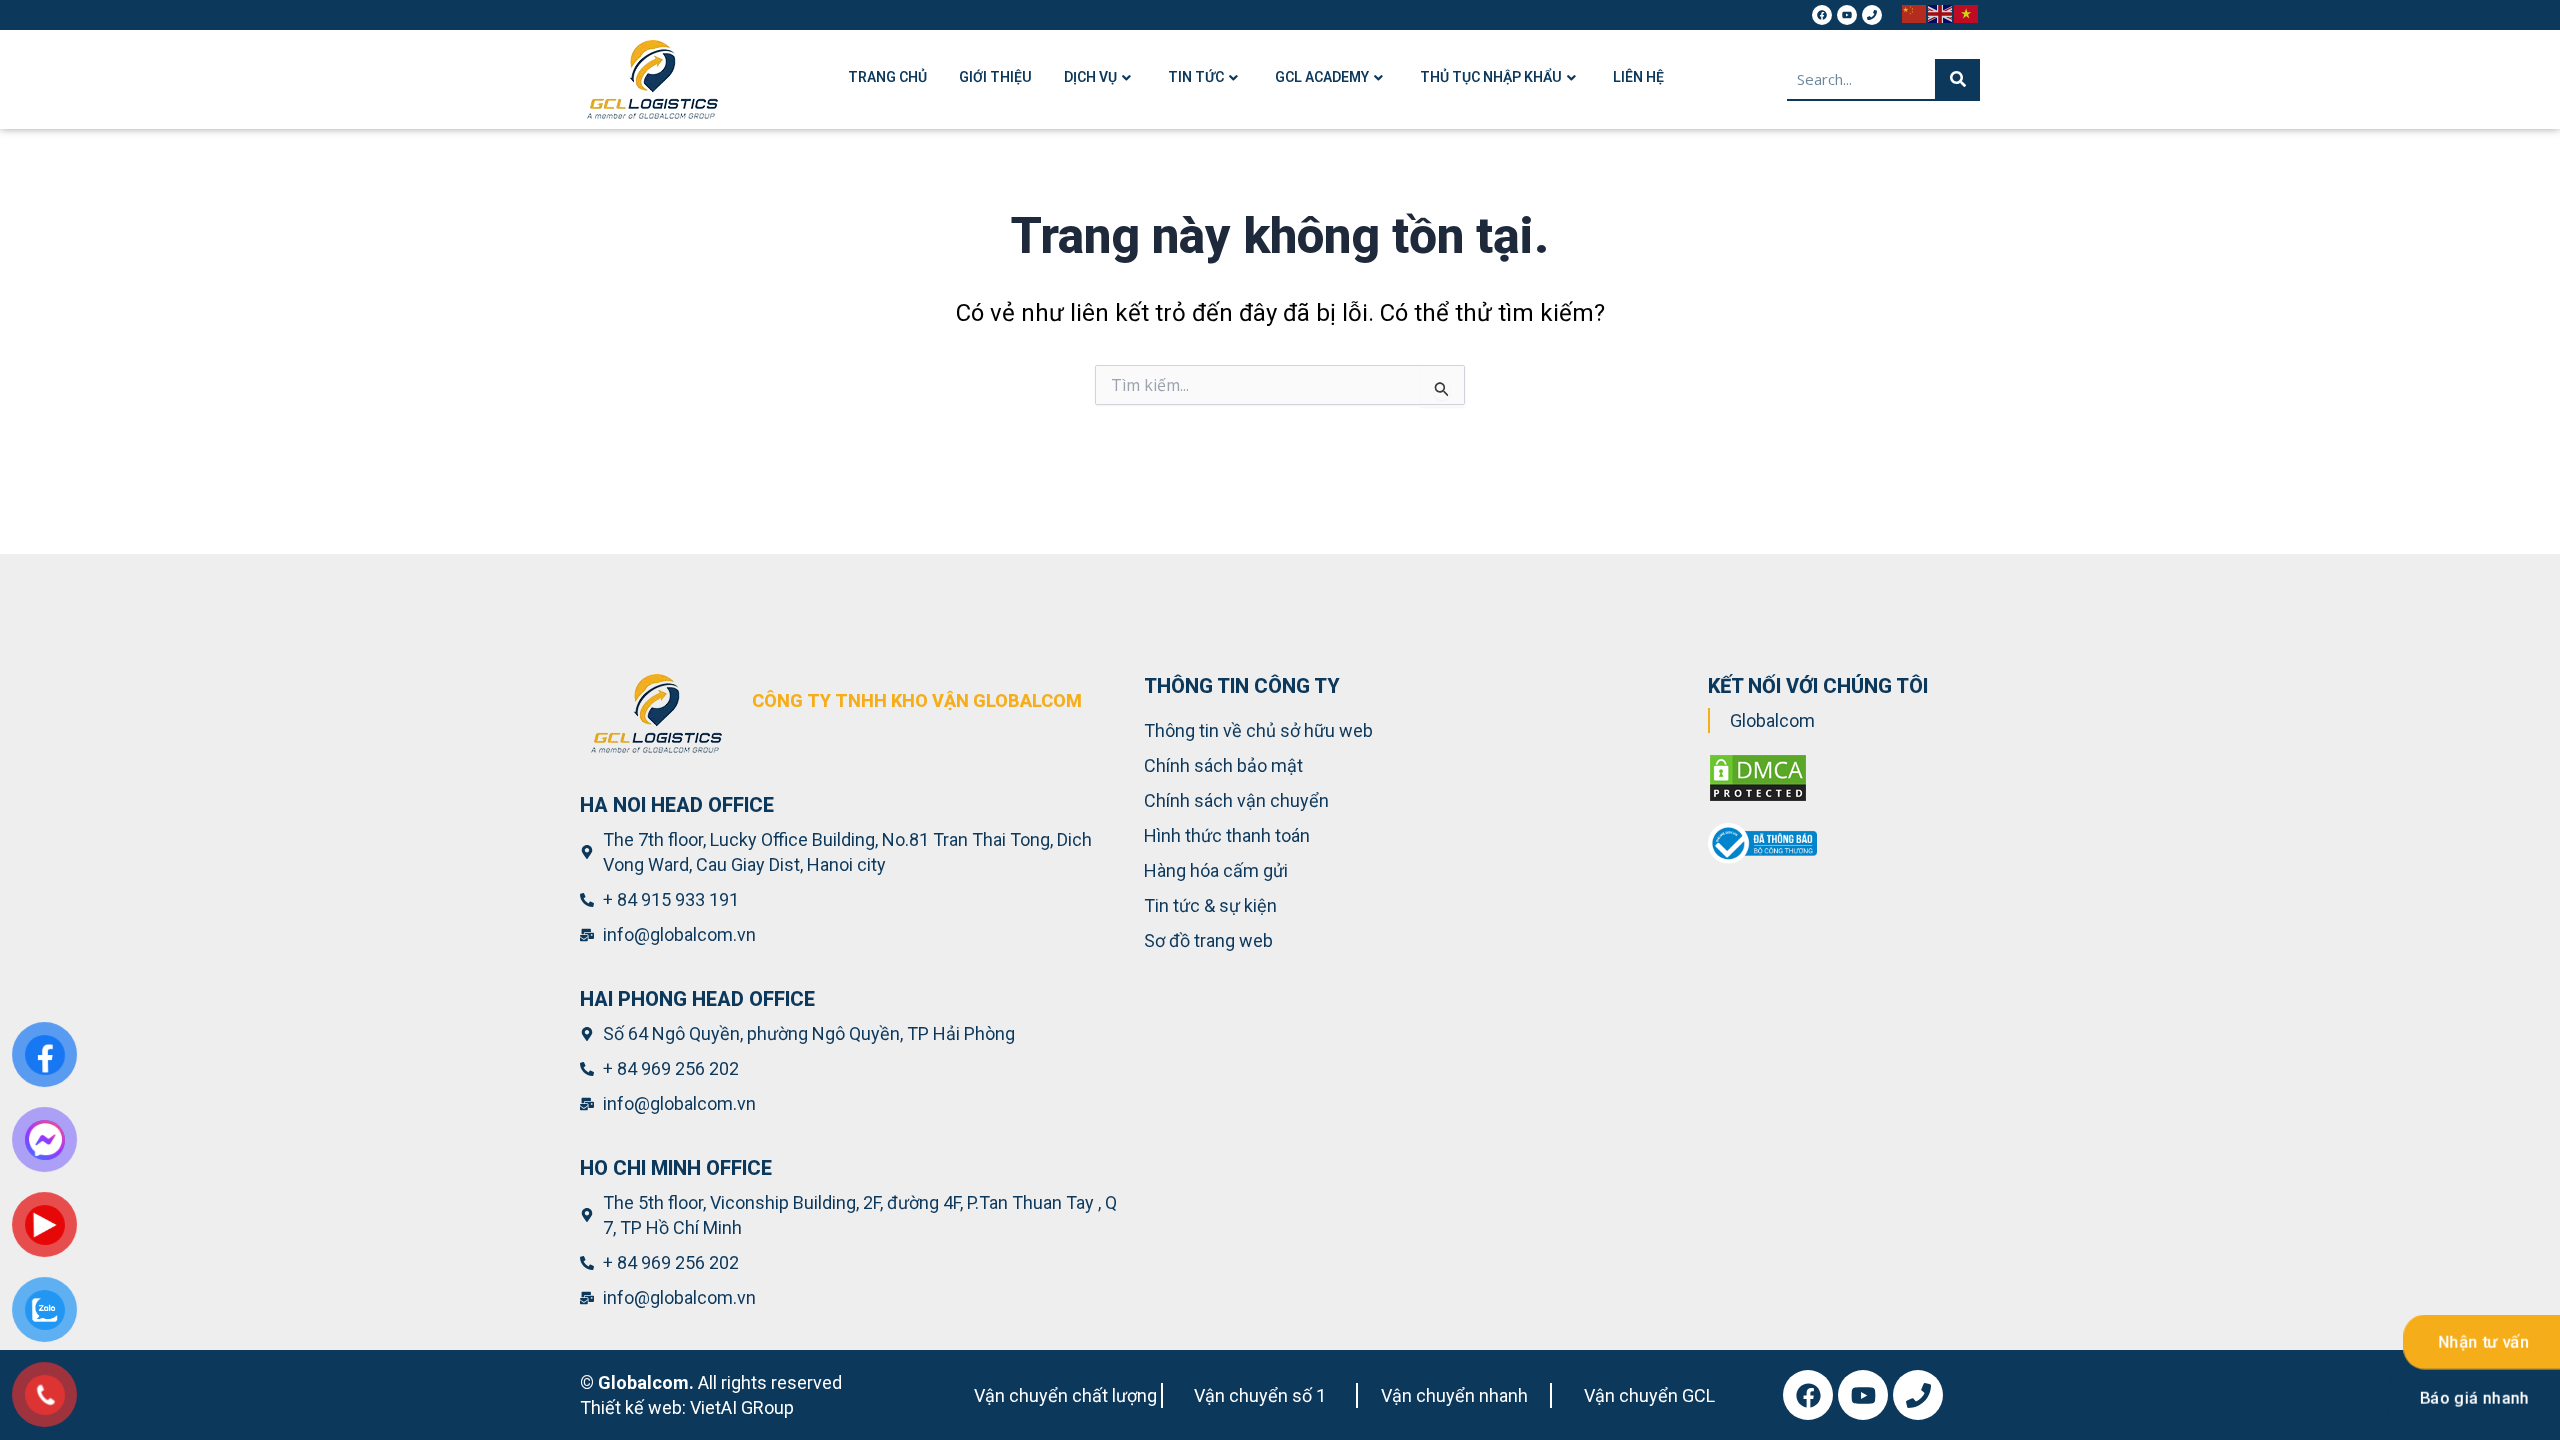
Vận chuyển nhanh (1454, 1395)
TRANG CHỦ (887, 77)
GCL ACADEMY (1322, 77)
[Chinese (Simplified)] (1915, 12)
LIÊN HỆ (1638, 77)
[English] (1941, 12)
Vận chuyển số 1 (1260, 1395)
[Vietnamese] (1967, 12)
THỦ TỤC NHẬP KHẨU (1491, 77)
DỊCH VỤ (1090, 77)
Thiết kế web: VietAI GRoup (687, 1407)
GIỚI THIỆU (995, 77)
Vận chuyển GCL (1649, 1395)
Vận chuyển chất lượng (1065, 1395)
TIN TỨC (1196, 77)
